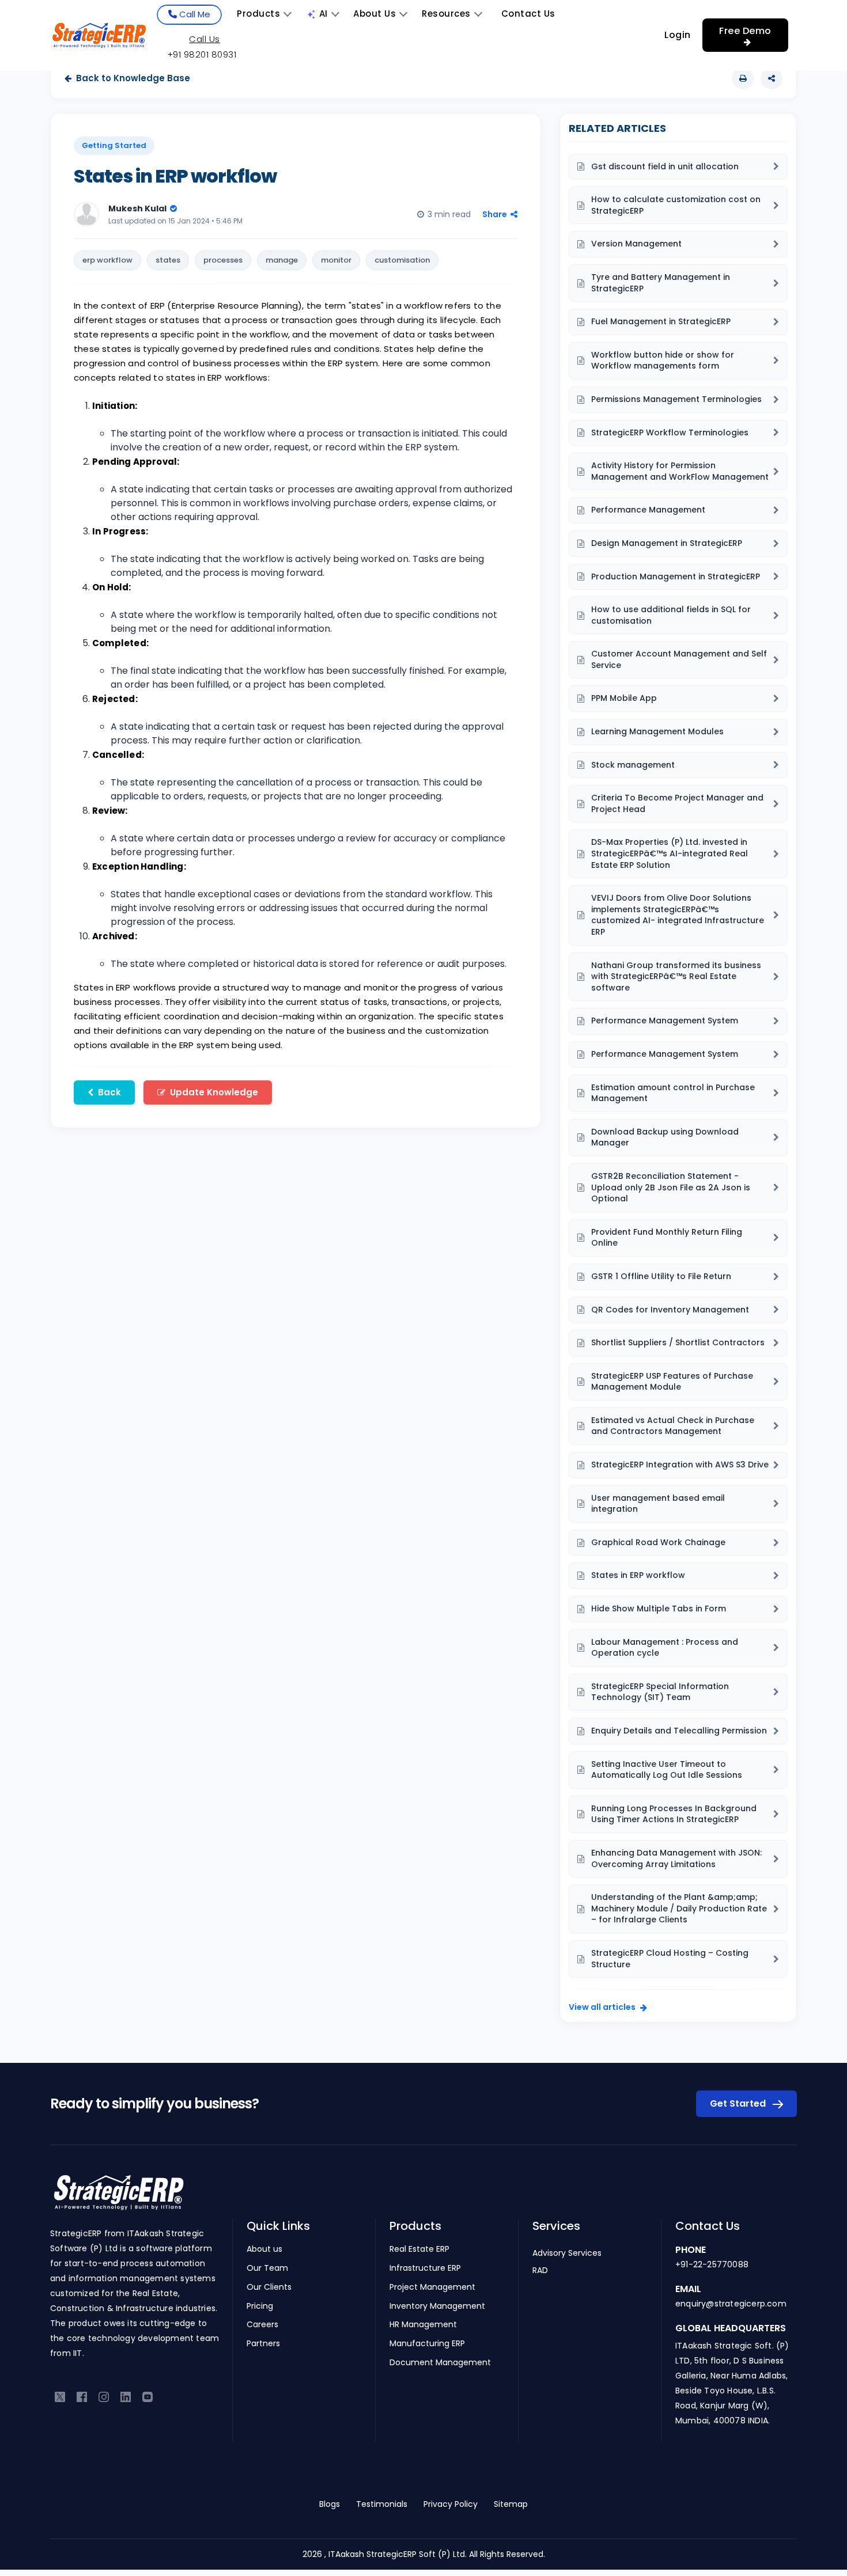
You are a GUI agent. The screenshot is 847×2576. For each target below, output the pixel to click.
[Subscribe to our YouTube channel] (148, 2396)
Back (109, 1092)
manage (282, 260)
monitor (336, 260)
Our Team (267, 2268)
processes (223, 260)
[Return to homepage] (118, 2199)
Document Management (440, 2363)
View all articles (602, 2007)
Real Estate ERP (419, 2249)
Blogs (330, 2504)
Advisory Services (567, 2253)
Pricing (260, 2306)
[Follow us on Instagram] (104, 2396)
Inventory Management (437, 2306)
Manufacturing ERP (427, 2344)
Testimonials (382, 2504)
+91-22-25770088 (712, 2264)
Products (258, 14)
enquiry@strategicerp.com (731, 2304)
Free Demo (745, 31)
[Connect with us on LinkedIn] (126, 2396)
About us (264, 2249)
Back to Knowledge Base (133, 78)
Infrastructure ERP (425, 2268)
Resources (446, 14)
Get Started (739, 2103)
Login (678, 35)
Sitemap (511, 2504)
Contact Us (528, 14)
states (168, 260)
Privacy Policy (451, 2504)
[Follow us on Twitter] (60, 2396)
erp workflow (107, 260)
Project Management (432, 2287)
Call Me (194, 14)
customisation (402, 260)
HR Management (423, 2325)
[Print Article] (743, 78)
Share (495, 214)
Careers (262, 2325)
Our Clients (269, 2287)
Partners (263, 2344)
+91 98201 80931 (202, 54)
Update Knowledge (214, 1092)
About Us (375, 14)
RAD (540, 2270)
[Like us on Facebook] (82, 2396)
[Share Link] (772, 78)
